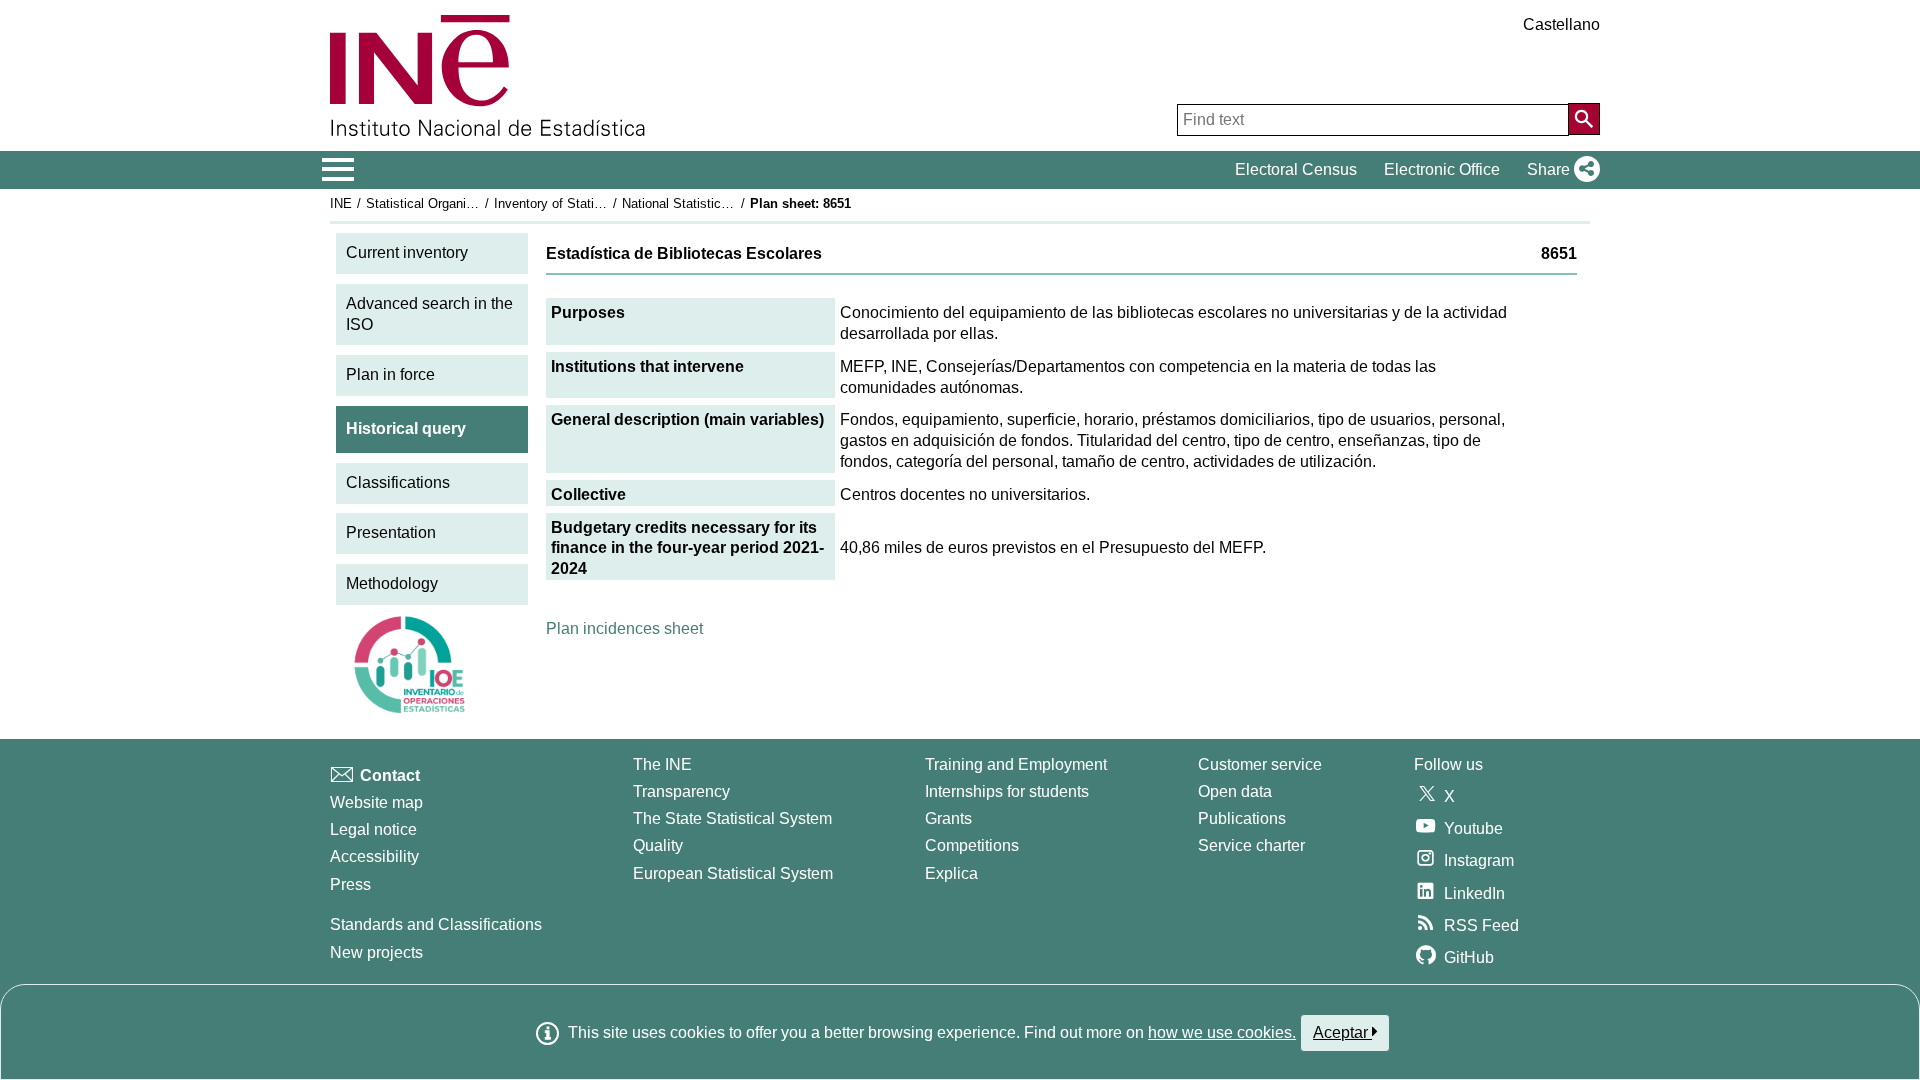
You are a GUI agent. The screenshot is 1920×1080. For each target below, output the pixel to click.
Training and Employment (1016, 764)
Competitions (972, 845)
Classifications (398, 482)
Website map (376, 802)
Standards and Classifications (436, 924)
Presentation (391, 532)
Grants (948, 818)
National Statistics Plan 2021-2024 (722, 203)
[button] (1559, 170)
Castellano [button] (1561, 24)
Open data (1235, 791)
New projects (376, 952)
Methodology (392, 583)
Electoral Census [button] (1296, 169)
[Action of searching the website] (1584, 119)
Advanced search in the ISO (429, 314)
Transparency (681, 791)
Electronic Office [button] (1442, 169)
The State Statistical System (732, 818)
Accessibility (374, 856)
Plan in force (390, 374)
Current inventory (407, 252)
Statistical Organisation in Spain (459, 203)
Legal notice (373, 829)
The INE (662, 764)
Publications (1242, 818)
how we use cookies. (1222, 1032)
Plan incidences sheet (624, 628)
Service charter (1251, 845)
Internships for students (1007, 791)
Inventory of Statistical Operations (593, 203)
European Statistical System (733, 873)
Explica (951, 873)
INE (341, 203)
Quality (658, 845)
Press (350, 884)
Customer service (1260, 764)
